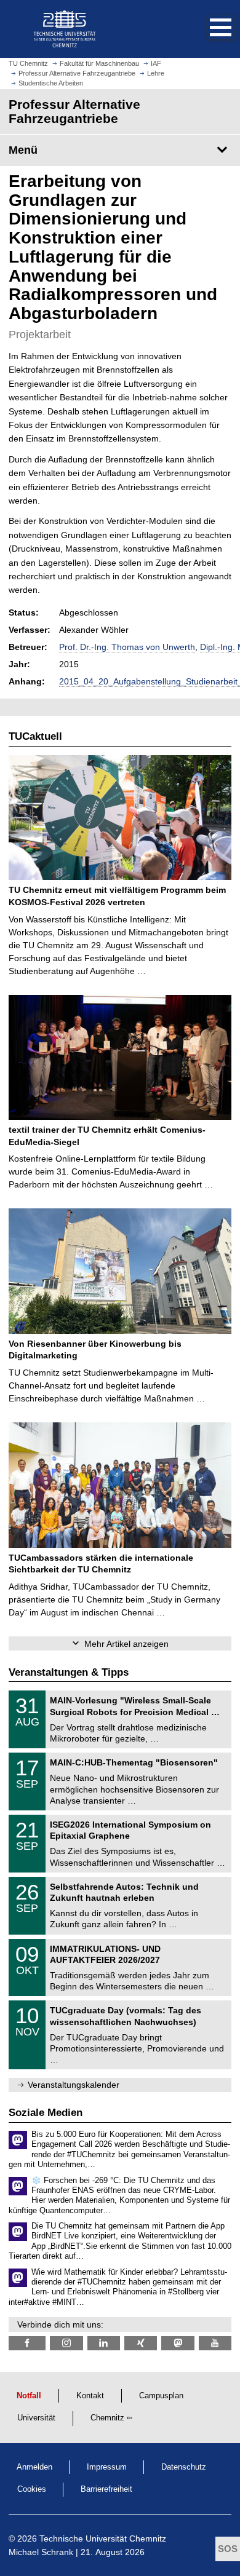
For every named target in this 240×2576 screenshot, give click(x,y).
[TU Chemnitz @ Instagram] (66, 2343)
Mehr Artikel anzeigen (126, 1644)
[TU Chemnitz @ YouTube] (215, 2343)
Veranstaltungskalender (74, 2085)
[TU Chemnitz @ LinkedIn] (104, 2343)
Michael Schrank (41, 2552)
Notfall (29, 2396)
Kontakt (90, 2396)
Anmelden (34, 2467)
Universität (36, 2418)
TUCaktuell (35, 736)
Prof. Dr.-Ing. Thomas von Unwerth (127, 647)
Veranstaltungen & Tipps (69, 1672)
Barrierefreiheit (106, 2489)
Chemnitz (107, 2418)
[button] (208, 29)
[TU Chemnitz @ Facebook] (27, 2343)
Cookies (32, 2489)
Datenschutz (184, 2467)
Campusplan (161, 2396)
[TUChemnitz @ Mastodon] (178, 2343)
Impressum (107, 2467)
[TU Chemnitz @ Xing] (141, 2343)
